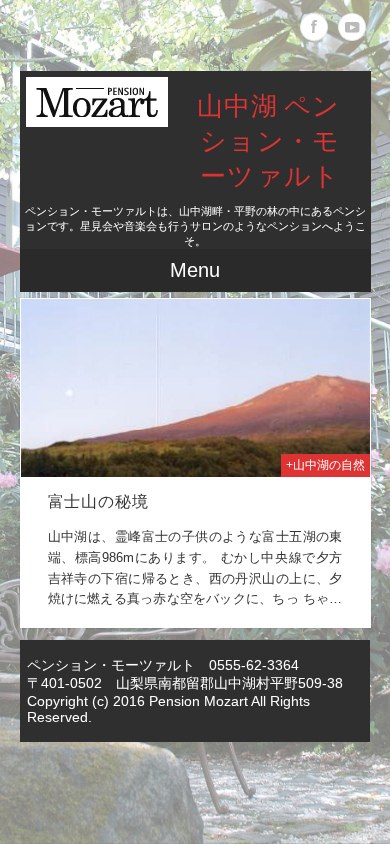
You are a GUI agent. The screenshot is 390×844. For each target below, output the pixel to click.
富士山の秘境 (98, 502)
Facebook (314, 27)
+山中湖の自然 (325, 465)
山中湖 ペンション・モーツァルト (269, 142)
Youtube (352, 27)
